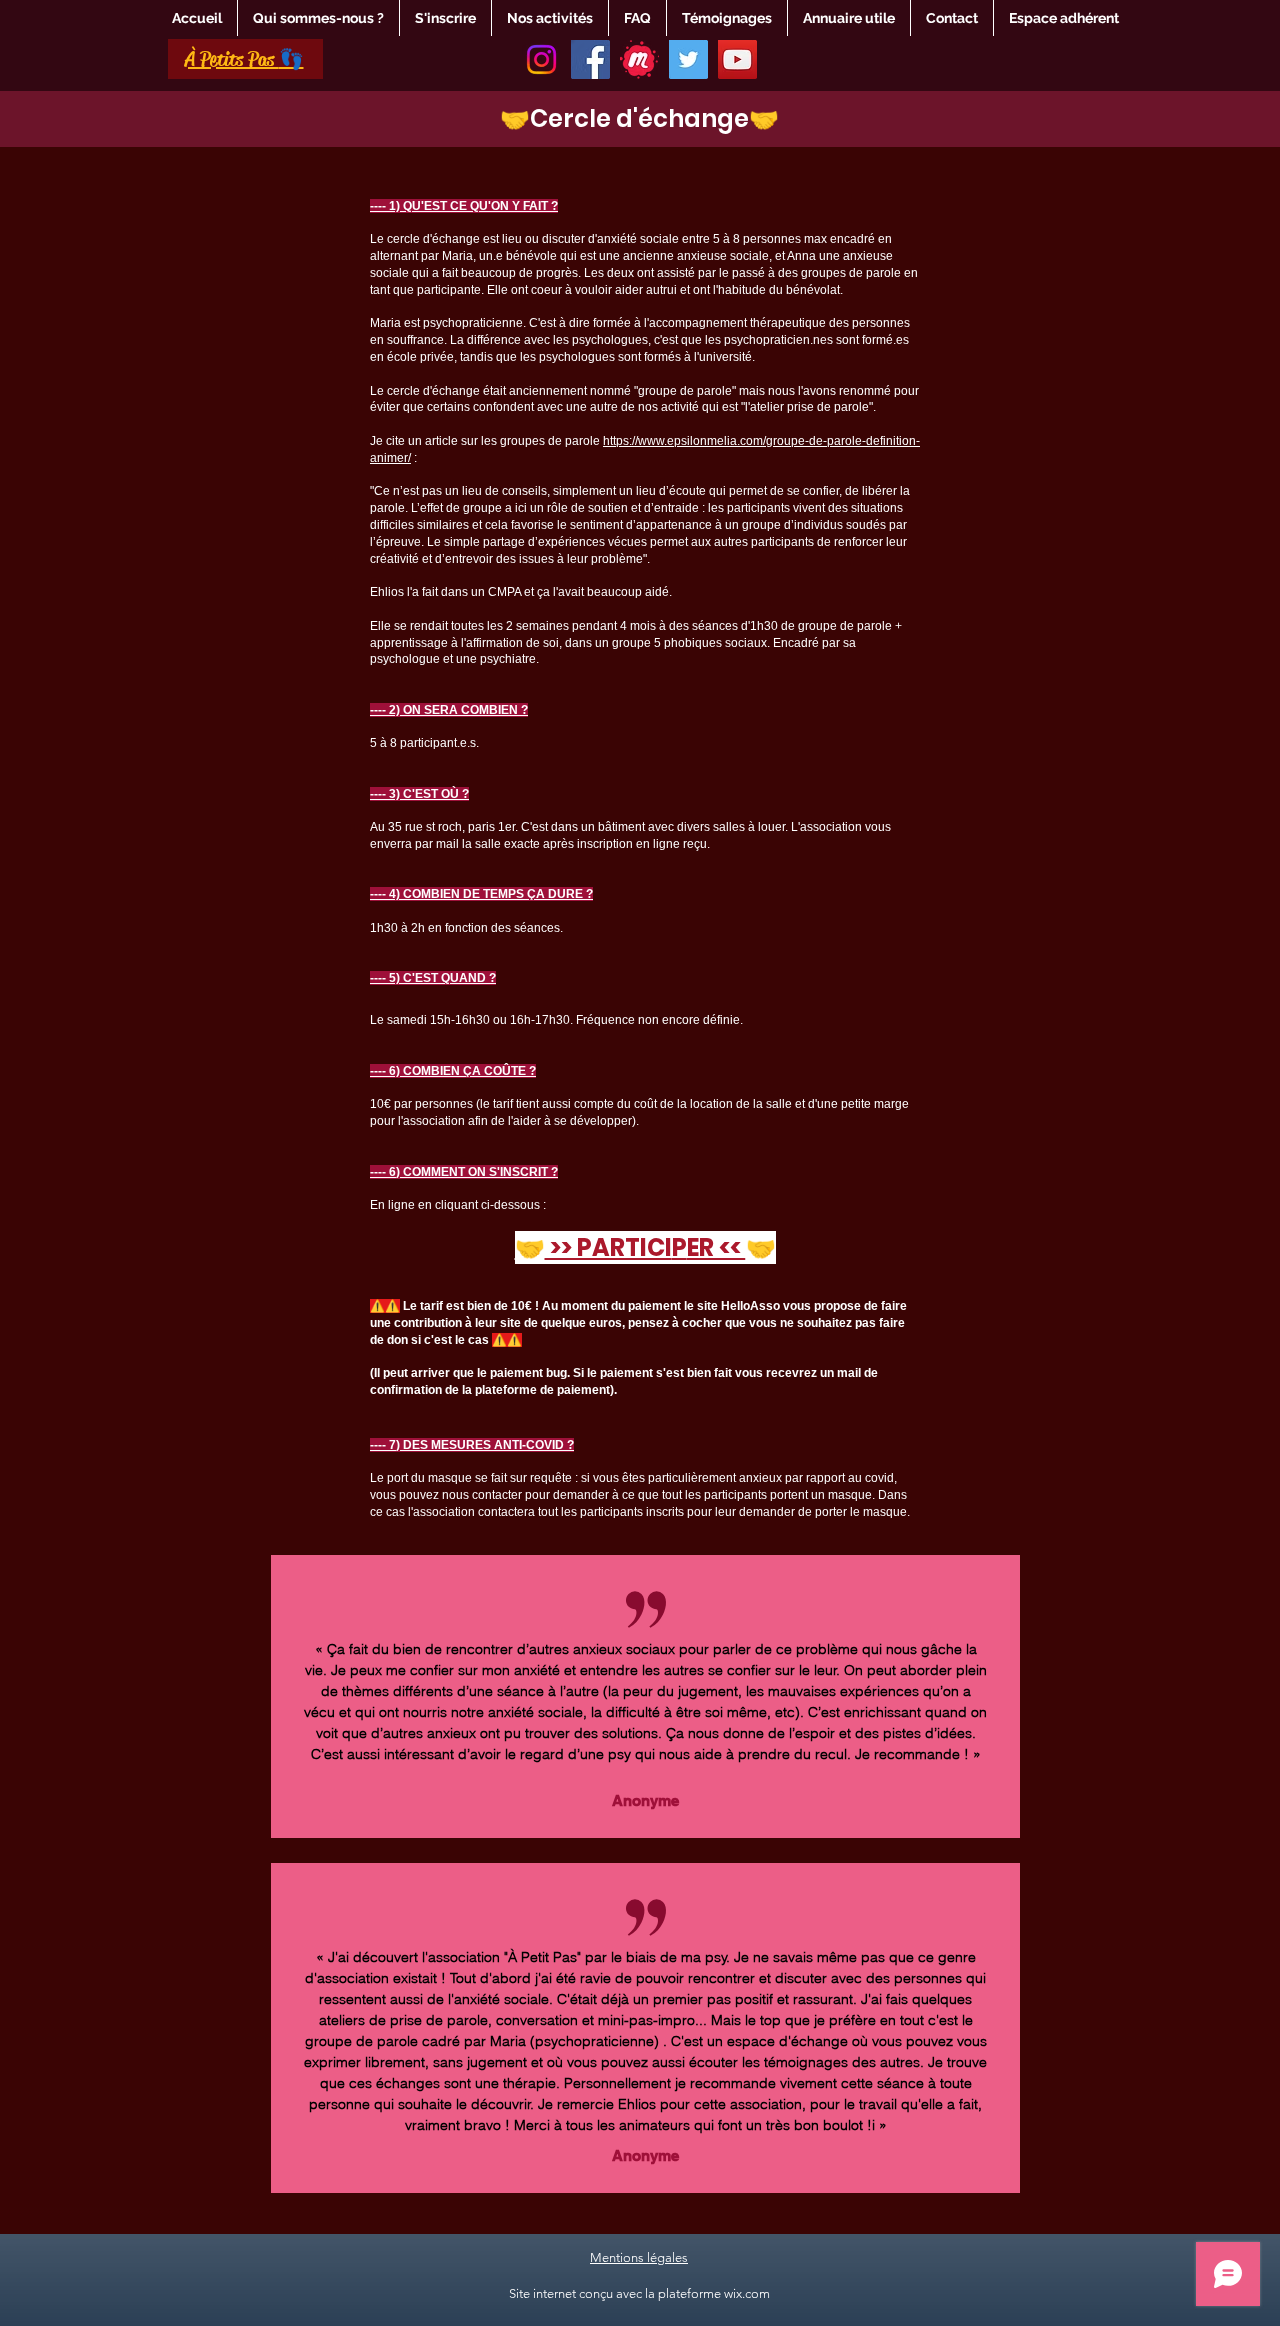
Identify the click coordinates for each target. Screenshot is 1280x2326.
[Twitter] (688, 59)
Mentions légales (639, 2257)
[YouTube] (737, 59)
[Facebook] (590, 59)
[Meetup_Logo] (639, 59)
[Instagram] (541, 59)
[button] (318, 18)
